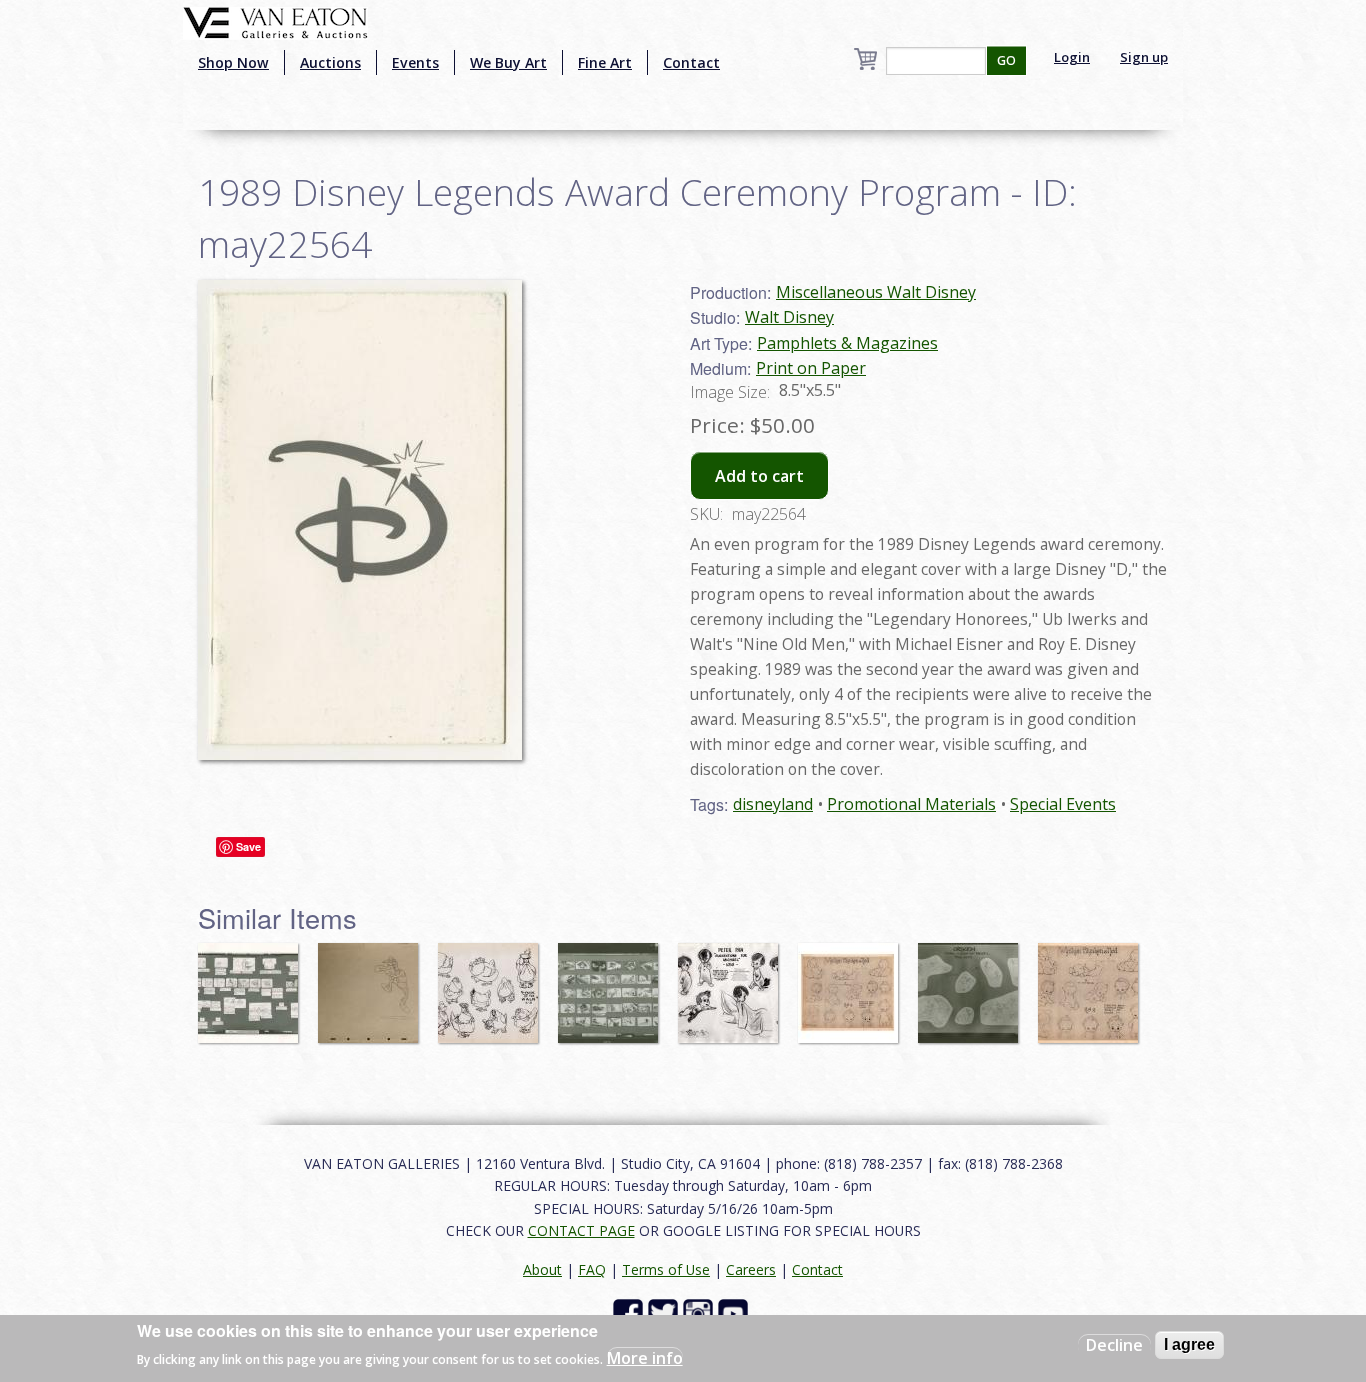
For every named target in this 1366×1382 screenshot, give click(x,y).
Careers (751, 1269)
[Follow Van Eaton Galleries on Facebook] (630, 1312)
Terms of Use (666, 1269)
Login (1072, 57)
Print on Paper (811, 368)
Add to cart (759, 476)
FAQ (592, 1269)
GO (1006, 60)
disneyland (773, 804)
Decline (1114, 1345)
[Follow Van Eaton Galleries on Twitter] (665, 1312)
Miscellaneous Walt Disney (876, 292)
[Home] (275, 21)
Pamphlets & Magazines (847, 343)
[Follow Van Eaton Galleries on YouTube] (735, 1312)
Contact (691, 62)
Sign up (1144, 57)
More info (645, 1358)
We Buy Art (508, 62)
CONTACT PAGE (581, 1230)
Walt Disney (789, 317)
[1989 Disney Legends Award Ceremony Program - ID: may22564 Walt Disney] (360, 518)
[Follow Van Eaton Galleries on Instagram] (700, 1312)
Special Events (1063, 804)
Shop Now (233, 62)
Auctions (330, 62)
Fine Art (605, 62)
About (542, 1269)
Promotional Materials (911, 804)
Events (415, 62)
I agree (1189, 1344)
